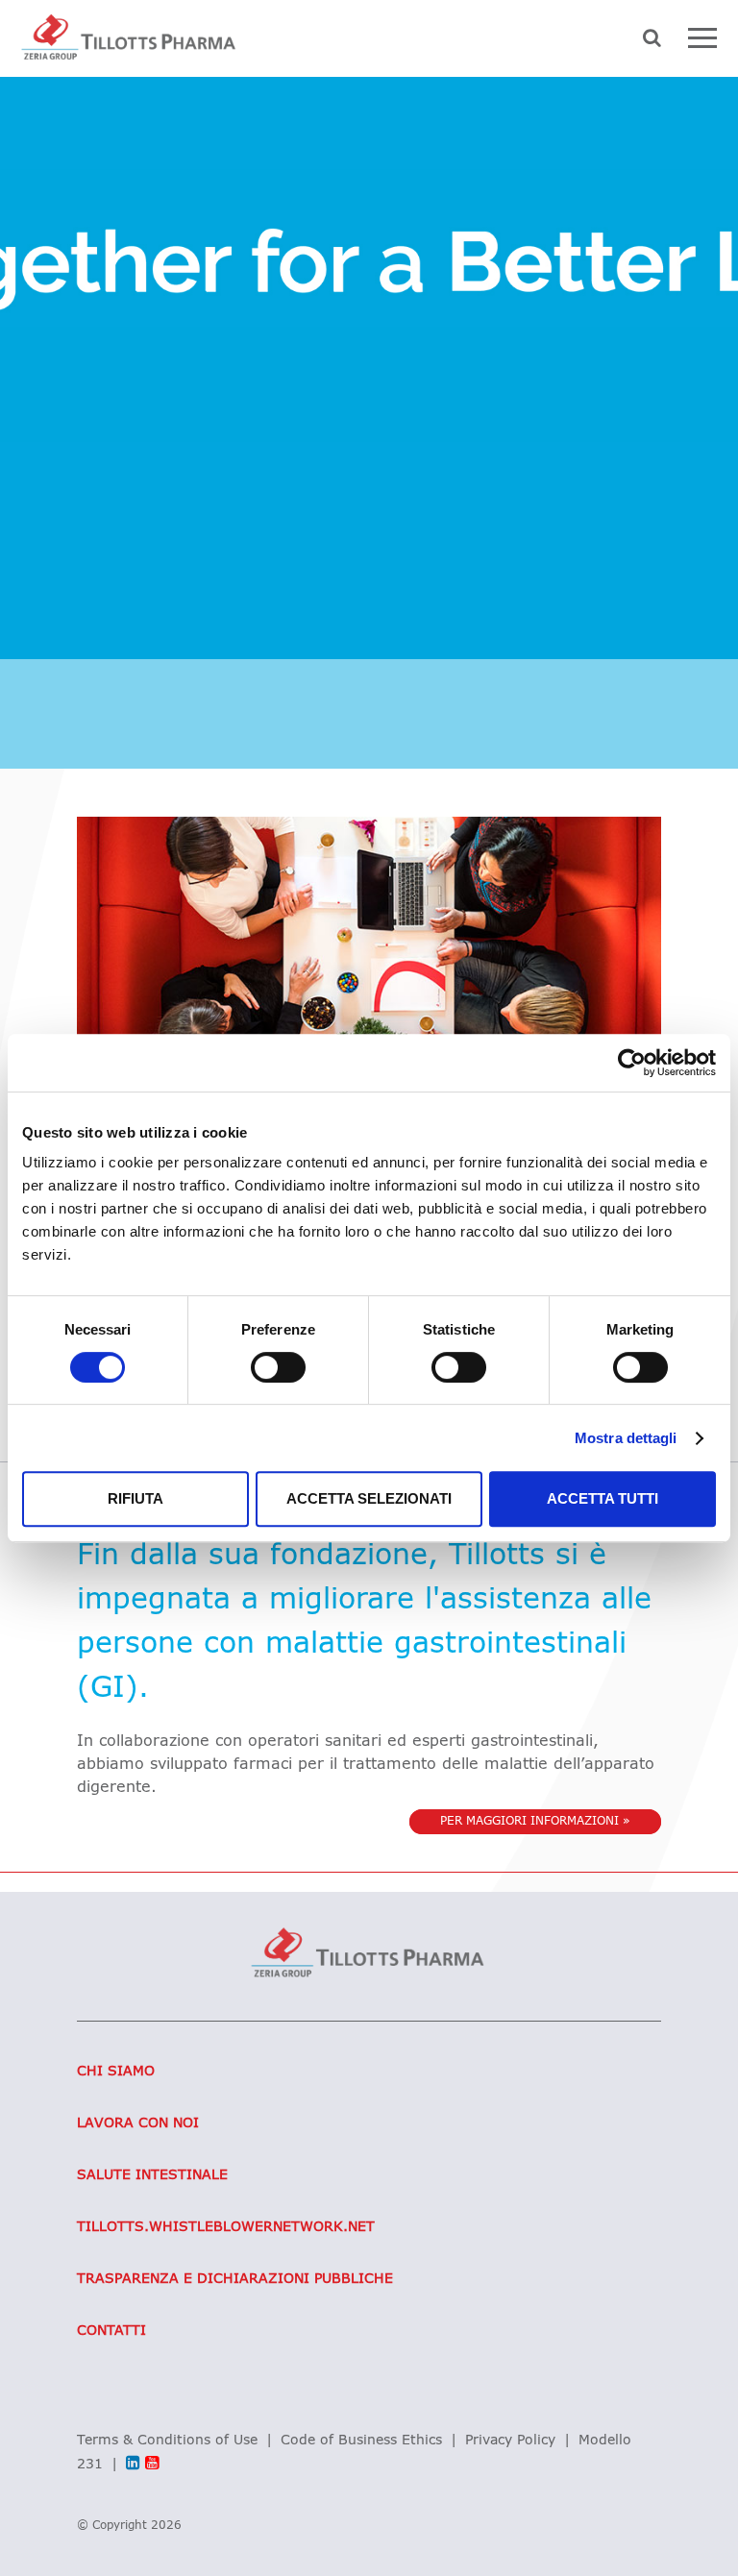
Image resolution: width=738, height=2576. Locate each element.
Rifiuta (135, 1498)
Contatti (111, 2331)
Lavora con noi (138, 2123)
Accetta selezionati (369, 1498)
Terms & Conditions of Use (167, 2441)
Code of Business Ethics (361, 2441)
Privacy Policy (510, 2441)
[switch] (278, 1367)
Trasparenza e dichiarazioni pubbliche (235, 2279)
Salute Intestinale (152, 2175)
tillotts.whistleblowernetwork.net (226, 2227)
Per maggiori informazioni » (535, 1822)
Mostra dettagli (626, 1438)
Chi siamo (116, 2072)
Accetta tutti (603, 1498)
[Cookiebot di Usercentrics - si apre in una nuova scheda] (632, 1063)
